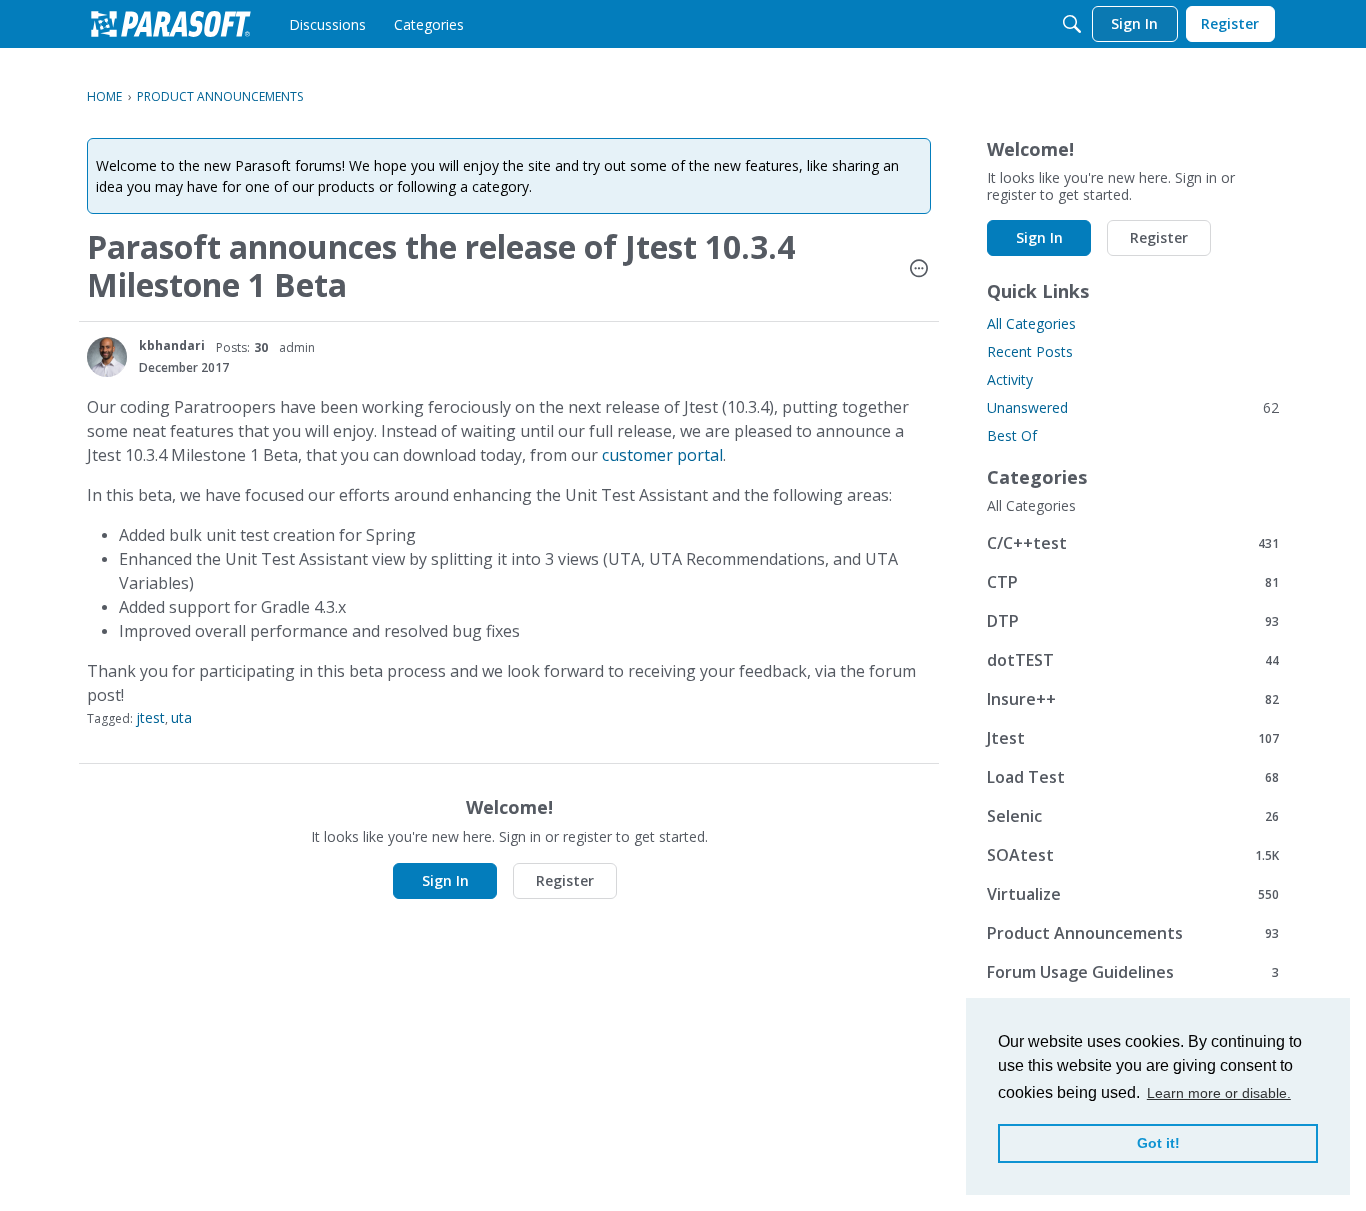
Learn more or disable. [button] (1219, 1093)
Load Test (1133, 776)
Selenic (1133, 815)
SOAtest (1133, 854)
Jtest (1133, 737)
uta (181, 717)
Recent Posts (1030, 351)
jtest (150, 717)
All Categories (1031, 323)
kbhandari (172, 345)
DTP (1133, 620)
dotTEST (1133, 659)
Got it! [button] (1158, 1143)
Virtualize (1133, 893)
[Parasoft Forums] (171, 24)
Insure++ (1133, 698)
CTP (1133, 581)
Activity (1010, 379)
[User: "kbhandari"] (107, 357)
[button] (919, 270)
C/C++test (1133, 542)
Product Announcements (1133, 932)
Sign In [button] (445, 880)
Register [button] (565, 880)
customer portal (662, 455)
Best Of (1012, 435)
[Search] (1072, 24)
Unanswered (1133, 407)
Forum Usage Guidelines (1133, 971)
